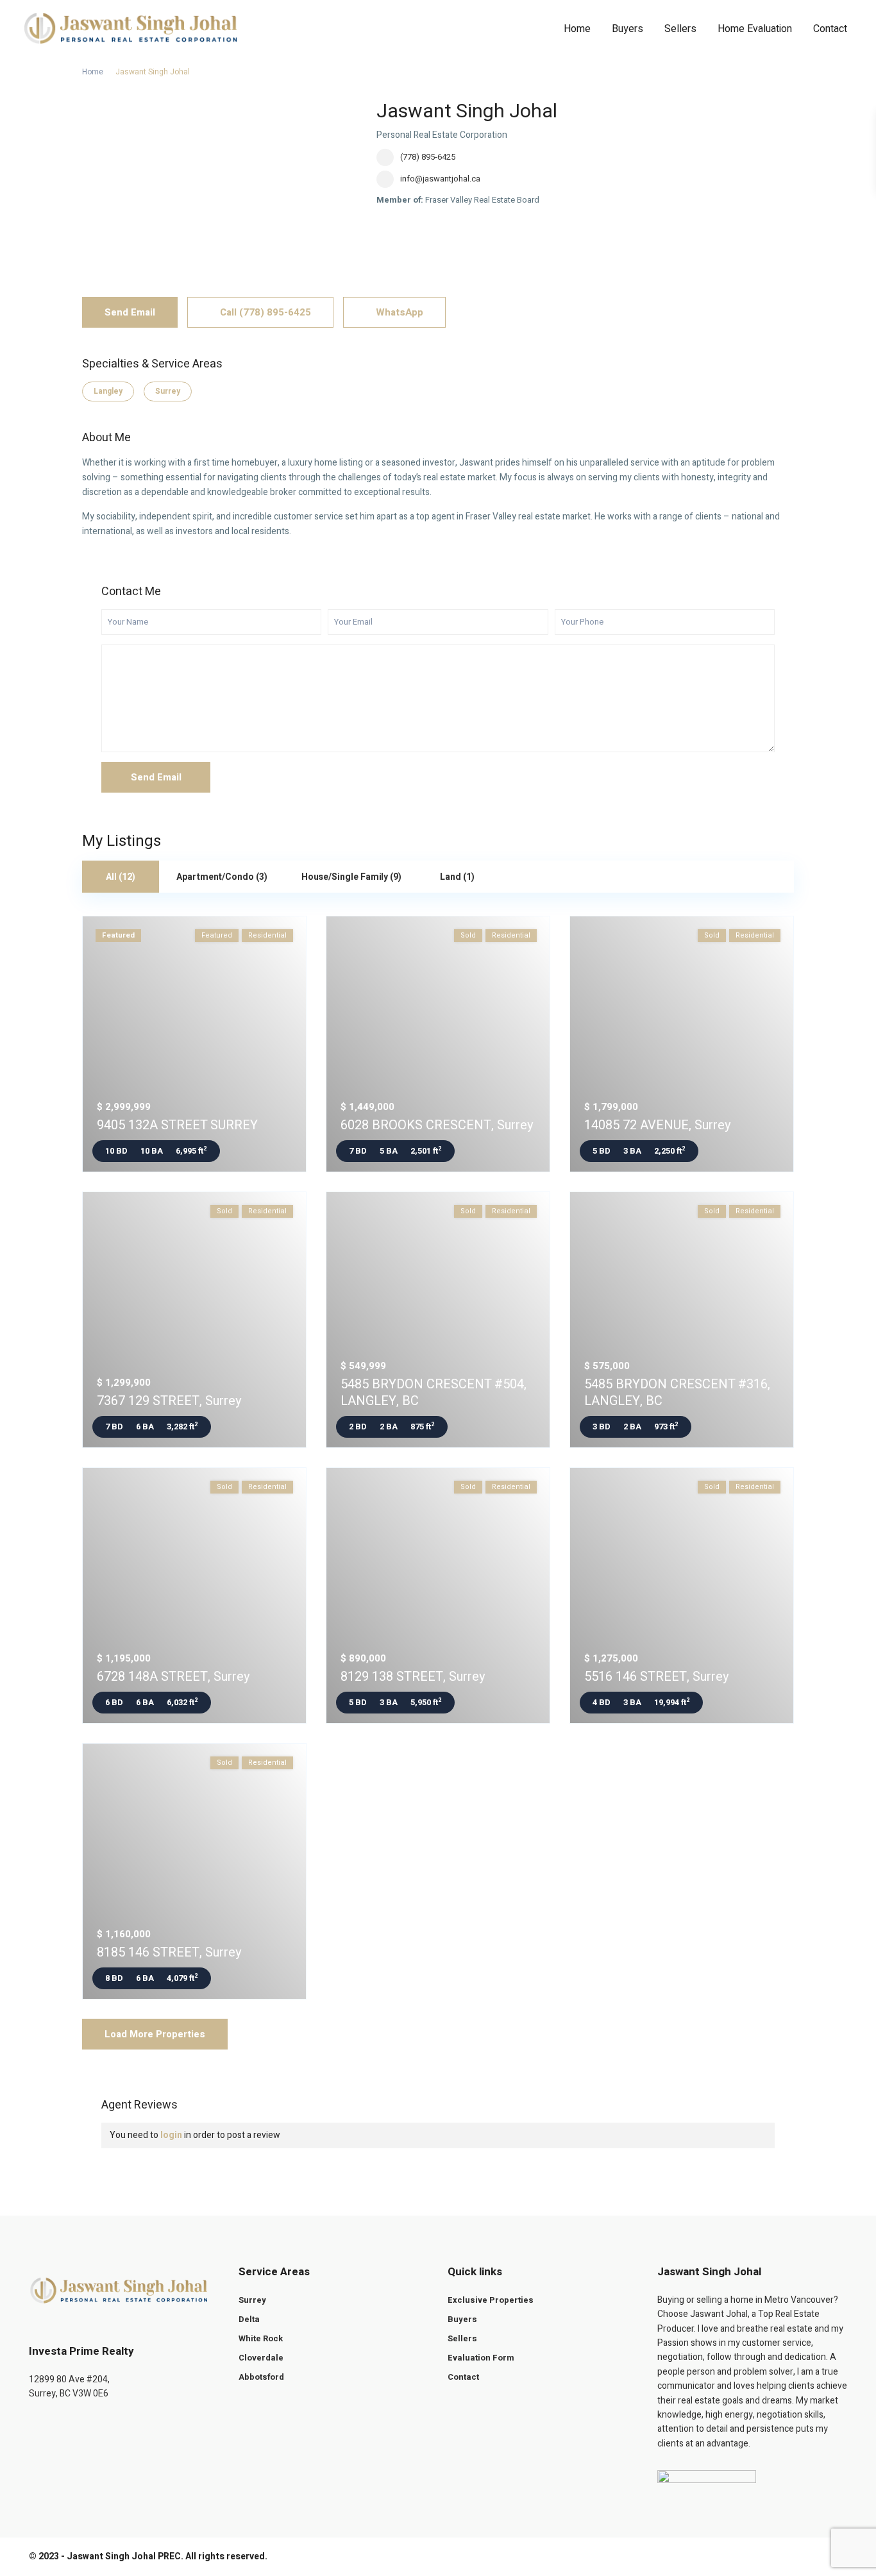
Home (577, 29)
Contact (830, 29)
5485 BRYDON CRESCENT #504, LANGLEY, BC (434, 1393)
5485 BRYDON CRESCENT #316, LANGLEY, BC (677, 1393)
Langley (108, 391)
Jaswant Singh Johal (467, 112)
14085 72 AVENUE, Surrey (657, 1125)
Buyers (628, 29)
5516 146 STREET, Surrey (656, 1677)
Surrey (168, 391)
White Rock (261, 2338)
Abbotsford (261, 2377)
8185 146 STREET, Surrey (169, 1952)
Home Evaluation (755, 29)
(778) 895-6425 (428, 157)
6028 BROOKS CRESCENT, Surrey (437, 1125)
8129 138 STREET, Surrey (413, 1677)
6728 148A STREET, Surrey (173, 1677)
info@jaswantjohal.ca (440, 179)
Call (264, 312)
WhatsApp (398, 312)
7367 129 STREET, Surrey (169, 1401)
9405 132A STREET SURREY (177, 1125)
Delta (249, 2319)
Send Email (130, 312)
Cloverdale (261, 2358)
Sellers (680, 29)
